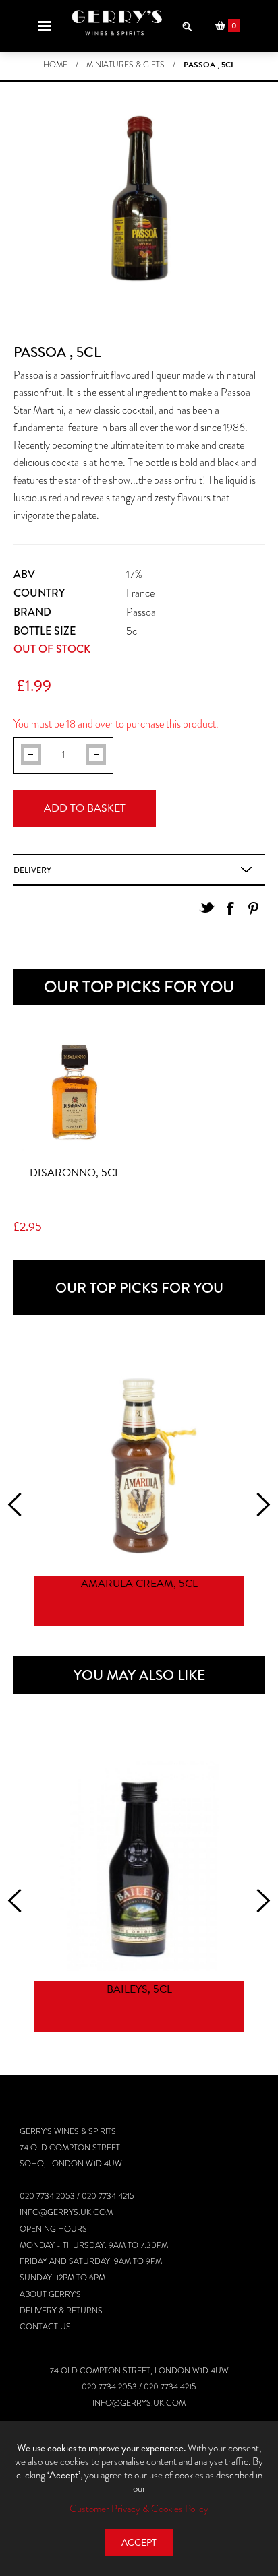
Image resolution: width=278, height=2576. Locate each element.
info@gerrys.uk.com (66, 2212)
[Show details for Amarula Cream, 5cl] (139, 1460)
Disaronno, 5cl (75, 1173)
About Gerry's (50, 2294)
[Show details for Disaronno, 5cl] (75, 1093)
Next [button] (258, 1505)
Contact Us (45, 2327)
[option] (139, 1492)
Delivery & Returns (61, 2311)
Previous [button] (20, 1505)
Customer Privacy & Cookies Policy (139, 2509)
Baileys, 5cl (139, 1989)
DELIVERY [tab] (32, 870)
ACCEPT (139, 2543)
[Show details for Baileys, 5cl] (139, 1866)
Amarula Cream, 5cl (139, 1584)
